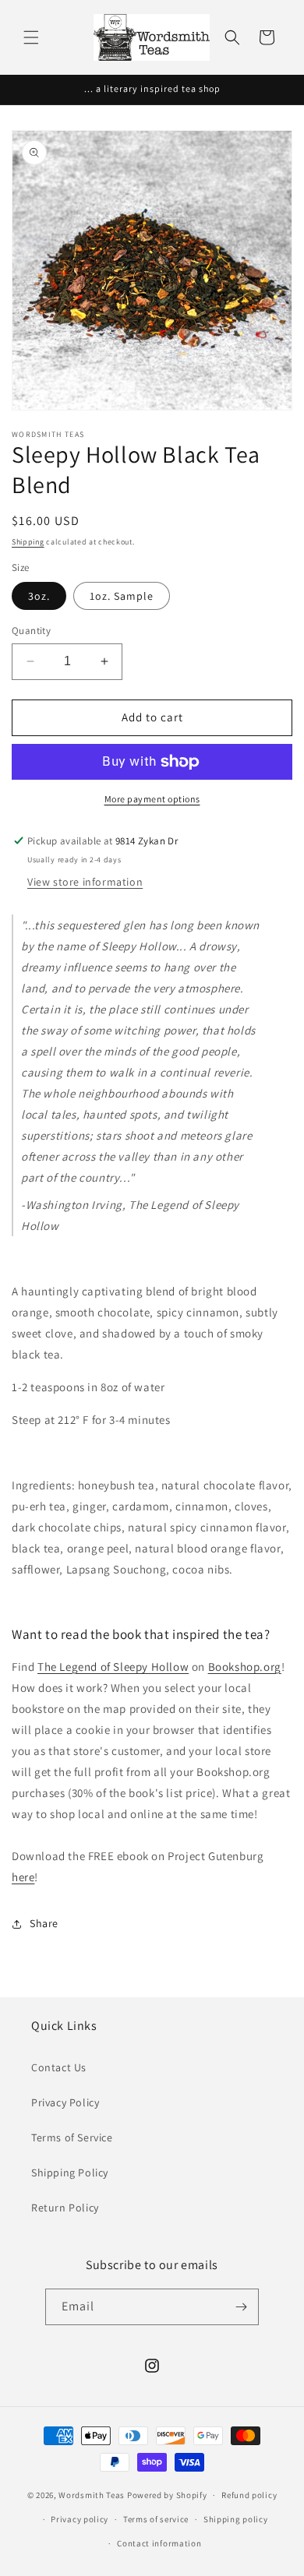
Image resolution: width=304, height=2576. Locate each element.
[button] (31, 37)
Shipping (28, 542)
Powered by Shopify (167, 2495)
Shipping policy (236, 2519)
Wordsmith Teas (92, 2495)
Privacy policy (80, 2519)
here (23, 1877)
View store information (85, 882)
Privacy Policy (65, 2102)
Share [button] (44, 1923)
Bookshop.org (245, 1667)
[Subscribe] (241, 2307)
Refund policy (249, 2495)
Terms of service (156, 2519)
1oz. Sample (122, 596)
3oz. (39, 596)
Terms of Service (72, 2137)
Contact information (159, 2543)
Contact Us (59, 2067)
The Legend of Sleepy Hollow (113, 1667)
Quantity (31, 631)
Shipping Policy (70, 2173)
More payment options (152, 799)
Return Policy (65, 2208)
